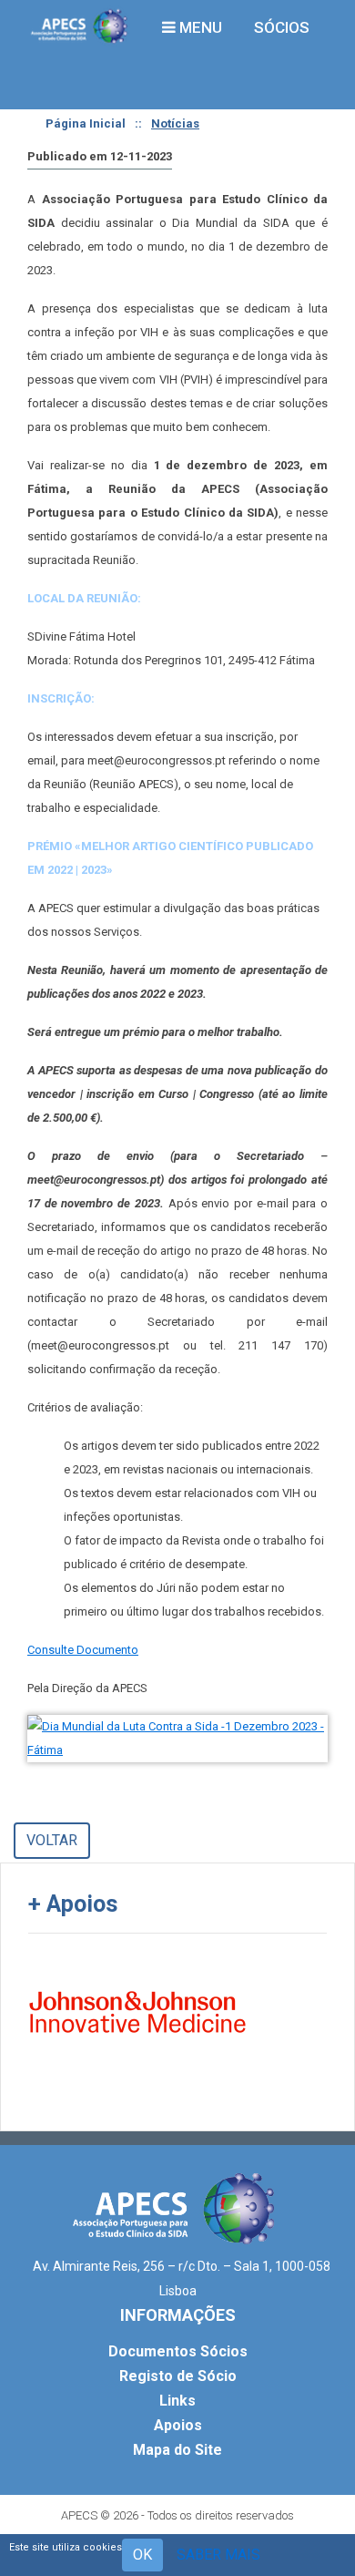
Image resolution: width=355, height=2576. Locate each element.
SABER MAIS (218, 2555)
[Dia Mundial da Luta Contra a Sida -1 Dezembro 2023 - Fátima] (177, 1739)
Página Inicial (86, 123)
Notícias (175, 123)
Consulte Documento (83, 1650)
